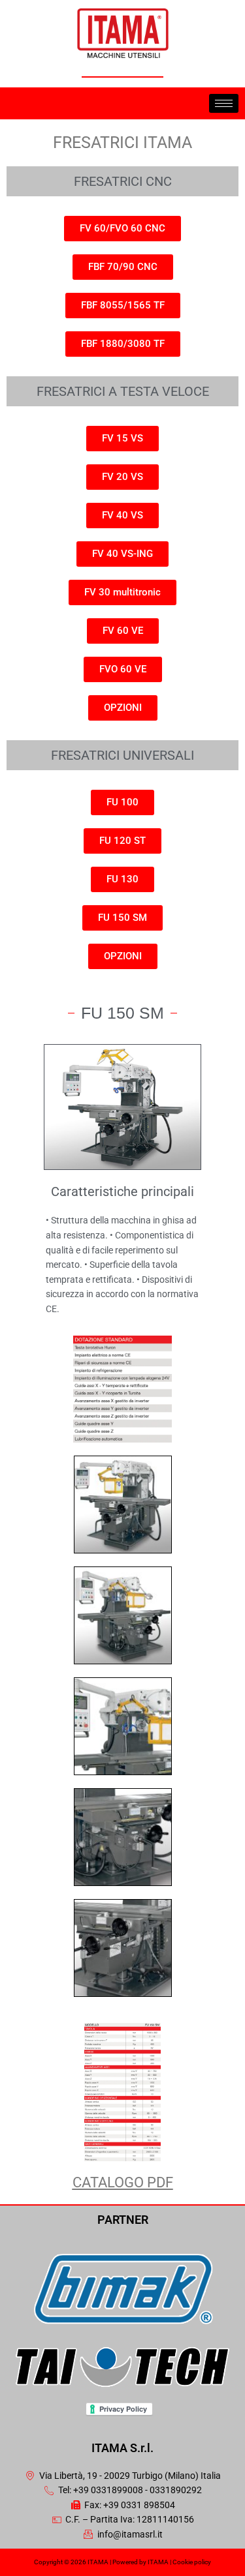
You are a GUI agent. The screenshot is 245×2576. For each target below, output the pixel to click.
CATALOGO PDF (123, 2182)
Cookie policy (192, 2562)
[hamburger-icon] (224, 103)
